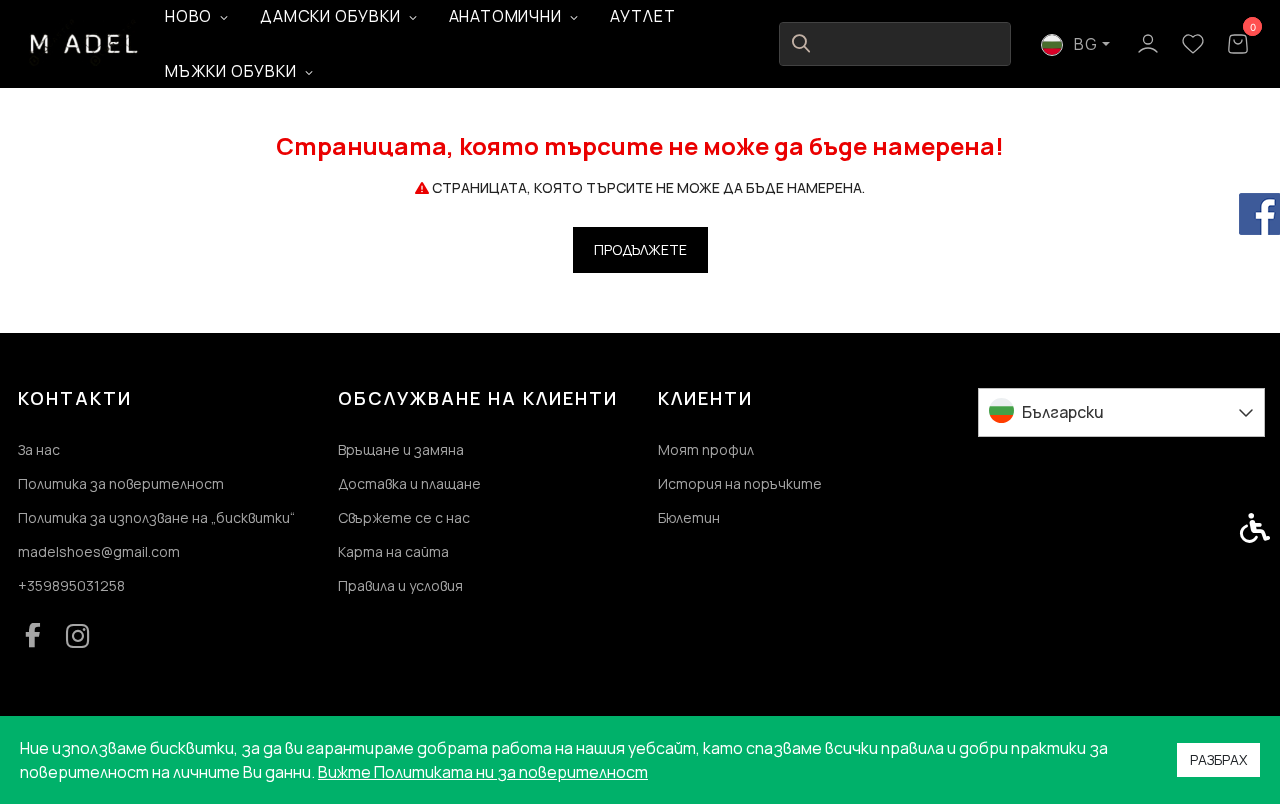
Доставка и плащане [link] (409, 483)
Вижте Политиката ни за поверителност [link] (483, 772)
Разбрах (1218, 759)
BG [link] (1084, 44)
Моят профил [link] (706, 449)
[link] (85, 43)
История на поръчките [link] (740, 483)
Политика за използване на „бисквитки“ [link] (156, 517)
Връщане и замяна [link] (401, 449)
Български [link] (1063, 412)
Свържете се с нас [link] (404, 517)
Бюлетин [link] (689, 517)
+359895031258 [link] (71, 585)
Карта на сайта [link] (393, 551)
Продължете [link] (640, 249)
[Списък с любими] (1192, 44)
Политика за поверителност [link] (121, 483)
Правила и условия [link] (400, 585)
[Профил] (1147, 42)
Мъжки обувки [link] (231, 71)
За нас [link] (39, 449)
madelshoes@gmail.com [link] (99, 551)
